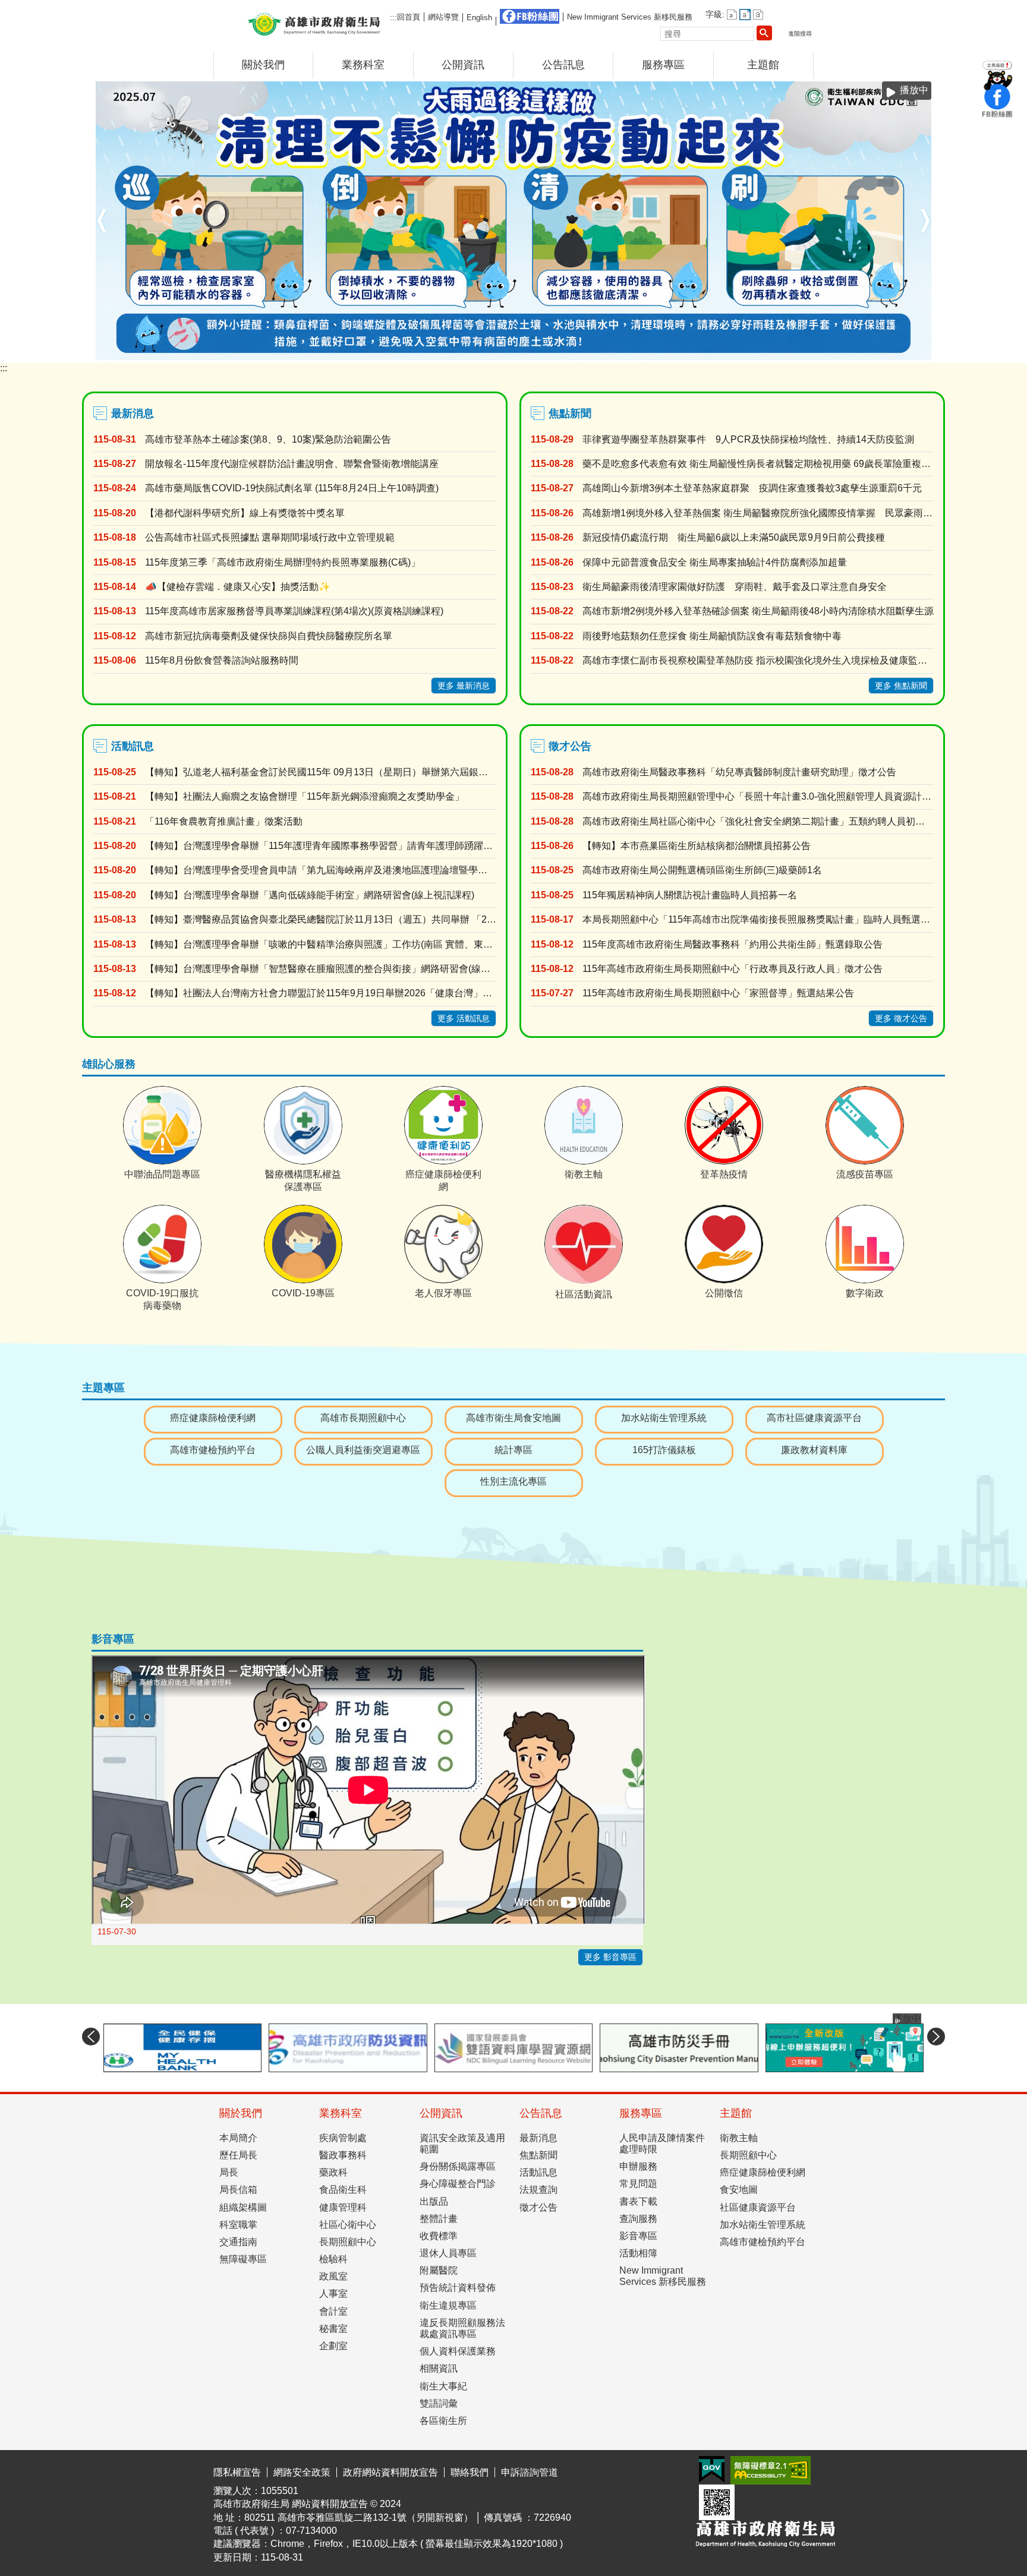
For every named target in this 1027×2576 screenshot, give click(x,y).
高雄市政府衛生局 (314, 23)
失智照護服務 (924, 391)
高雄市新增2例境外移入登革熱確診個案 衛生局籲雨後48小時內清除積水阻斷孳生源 (758, 646)
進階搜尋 (800, 34)
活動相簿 (638, 2288)
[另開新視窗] (182, 2082)
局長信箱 (238, 2225)
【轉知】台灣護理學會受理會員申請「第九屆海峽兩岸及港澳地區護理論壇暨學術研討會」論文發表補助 (321, 905)
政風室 (333, 2311)
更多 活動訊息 (464, 1053)
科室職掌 (238, 2259)
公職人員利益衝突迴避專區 (363, 1484)
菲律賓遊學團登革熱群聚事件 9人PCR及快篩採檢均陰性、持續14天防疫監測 (748, 474)
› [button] (925, 238)
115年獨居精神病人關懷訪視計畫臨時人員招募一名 (690, 929)
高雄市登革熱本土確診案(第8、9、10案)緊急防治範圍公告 (268, 474)
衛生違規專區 (448, 2340)
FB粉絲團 (530, 16)
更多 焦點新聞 (901, 720)
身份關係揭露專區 (458, 2201)
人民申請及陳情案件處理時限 (662, 2178)
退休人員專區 (448, 2288)
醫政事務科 (343, 2190)
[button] (764, 33)
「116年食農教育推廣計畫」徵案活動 (224, 856)
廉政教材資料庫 (814, 1484)
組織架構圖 (243, 2242)
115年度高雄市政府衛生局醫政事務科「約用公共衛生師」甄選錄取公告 (733, 979)
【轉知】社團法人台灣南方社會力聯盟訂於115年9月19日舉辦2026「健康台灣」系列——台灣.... (321, 1028)
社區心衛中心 (348, 2259)
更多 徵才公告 (901, 1053)
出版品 (434, 2236)
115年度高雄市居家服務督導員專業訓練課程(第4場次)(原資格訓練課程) (294, 646)
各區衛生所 (443, 2456)
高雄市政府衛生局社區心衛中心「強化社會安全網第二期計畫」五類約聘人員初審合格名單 (758, 856)
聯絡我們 (470, 2507)
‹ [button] (102, 238)
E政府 (712, 2504)
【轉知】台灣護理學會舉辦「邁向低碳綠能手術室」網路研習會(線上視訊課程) (310, 929)
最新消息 (538, 2172)
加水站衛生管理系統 (664, 1453)
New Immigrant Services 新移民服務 (630, 17)
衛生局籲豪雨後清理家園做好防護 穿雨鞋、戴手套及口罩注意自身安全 (735, 622)
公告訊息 (563, 65)
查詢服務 (638, 2253)
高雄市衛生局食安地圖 (513, 1453)
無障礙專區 (243, 2294)
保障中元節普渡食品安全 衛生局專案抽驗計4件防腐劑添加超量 (715, 597)
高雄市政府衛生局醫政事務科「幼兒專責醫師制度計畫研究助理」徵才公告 (739, 807)
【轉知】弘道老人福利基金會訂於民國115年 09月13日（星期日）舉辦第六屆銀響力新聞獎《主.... (321, 807)
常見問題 (638, 2219)
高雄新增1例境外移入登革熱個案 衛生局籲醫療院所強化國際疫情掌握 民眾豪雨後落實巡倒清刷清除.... (758, 547)
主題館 (763, 65)
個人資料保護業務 (458, 2386)
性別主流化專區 (513, 1516)
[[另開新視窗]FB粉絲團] (997, 116)
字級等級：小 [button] (732, 15)
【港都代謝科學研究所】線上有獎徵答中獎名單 (245, 547)
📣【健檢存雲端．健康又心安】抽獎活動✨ (238, 622)
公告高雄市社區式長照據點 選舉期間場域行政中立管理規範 (270, 572)
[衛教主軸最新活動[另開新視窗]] (514, 238)
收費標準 (439, 2271)
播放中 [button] (914, 90)
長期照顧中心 (348, 2277)
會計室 (333, 2346)
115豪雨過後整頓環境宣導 (824, 391)
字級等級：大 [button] (758, 15)
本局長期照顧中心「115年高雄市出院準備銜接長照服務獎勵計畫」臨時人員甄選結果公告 (758, 954)
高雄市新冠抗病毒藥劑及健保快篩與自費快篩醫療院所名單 (269, 670)
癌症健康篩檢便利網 (912, 391)
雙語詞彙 (439, 2438)
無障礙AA (771, 2505)
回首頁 (409, 17)
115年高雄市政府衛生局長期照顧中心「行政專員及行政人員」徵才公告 (733, 1004)
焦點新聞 (538, 2190)
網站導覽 (443, 17)
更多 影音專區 (610, 1992)
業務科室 (363, 65)
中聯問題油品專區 (849, 391)
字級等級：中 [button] (745, 15)
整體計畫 (439, 2253)
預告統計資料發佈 (458, 2323)
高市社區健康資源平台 (814, 1453)
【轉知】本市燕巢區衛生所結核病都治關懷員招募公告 (697, 881)
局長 (229, 2207)
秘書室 (333, 2363)
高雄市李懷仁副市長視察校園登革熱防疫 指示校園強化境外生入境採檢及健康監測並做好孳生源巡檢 (758, 695)
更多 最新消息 (464, 720)
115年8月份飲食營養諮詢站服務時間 (222, 695)
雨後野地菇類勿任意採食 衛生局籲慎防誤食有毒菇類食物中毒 (712, 670)
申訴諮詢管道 (530, 2507)
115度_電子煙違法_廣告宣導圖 (874, 391)
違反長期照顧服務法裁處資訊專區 (462, 2363)
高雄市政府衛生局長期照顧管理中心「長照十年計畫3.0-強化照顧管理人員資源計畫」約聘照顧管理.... (758, 831)
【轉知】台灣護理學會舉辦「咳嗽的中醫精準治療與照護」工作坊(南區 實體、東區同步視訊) (321, 979)
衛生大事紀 (443, 2421)
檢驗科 (333, 2294)
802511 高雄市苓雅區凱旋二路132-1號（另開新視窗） (359, 2552)
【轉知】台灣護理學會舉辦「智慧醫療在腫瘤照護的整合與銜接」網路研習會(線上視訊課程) (321, 1004)
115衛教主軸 (899, 391)
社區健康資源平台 (758, 2242)
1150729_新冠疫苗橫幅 (862, 391)
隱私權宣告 (237, 2507)
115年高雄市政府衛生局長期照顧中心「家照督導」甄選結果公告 (718, 1028)
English (479, 18)
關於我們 (263, 65)
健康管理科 (343, 2242)
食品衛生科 (343, 2225)
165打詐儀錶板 (664, 1484)
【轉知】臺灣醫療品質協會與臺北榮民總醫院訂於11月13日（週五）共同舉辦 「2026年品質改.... (321, 954)
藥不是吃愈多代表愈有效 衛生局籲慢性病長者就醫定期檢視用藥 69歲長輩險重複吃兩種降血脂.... (758, 499)
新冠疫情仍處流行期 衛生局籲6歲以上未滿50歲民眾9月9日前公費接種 (734, 572)
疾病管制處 (343, 2172)
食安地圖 (739, 2225)
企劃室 (333, 2381)
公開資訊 (463, 65)
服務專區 (663, 65)
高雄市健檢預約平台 (213, 1484)
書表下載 (638, 2236)
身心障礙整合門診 (458, 2219)
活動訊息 (538, 2207)
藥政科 (333, 2207)
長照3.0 (887, 391)
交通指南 (238, 2277)
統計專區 (513, 1484)
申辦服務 (638, 2201)
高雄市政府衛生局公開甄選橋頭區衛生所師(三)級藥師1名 (702, 905)
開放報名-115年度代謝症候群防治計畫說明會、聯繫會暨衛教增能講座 (292, 499)
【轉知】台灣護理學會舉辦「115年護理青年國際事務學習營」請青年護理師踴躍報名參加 (321, 881)
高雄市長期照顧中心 (363, 1453)
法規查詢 (538, 2225)
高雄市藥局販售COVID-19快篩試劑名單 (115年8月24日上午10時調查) (292, 523)
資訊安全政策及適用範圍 (462, 2178)
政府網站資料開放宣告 (390, 2507)
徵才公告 (538, 2242)
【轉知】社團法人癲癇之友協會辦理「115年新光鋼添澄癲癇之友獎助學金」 (305, 831)
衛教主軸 (739, 2172)
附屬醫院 (439, 2305)
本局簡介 (238, 2172)
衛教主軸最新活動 (837, 391)
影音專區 (638, 2271)
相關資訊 (439, 2403)
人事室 (333, 2329)
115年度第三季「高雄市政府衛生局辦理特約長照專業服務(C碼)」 (283, 597)
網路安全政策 (302, 2507)
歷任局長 (238, 2190)
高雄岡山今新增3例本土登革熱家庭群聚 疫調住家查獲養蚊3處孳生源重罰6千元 (752, 523)
